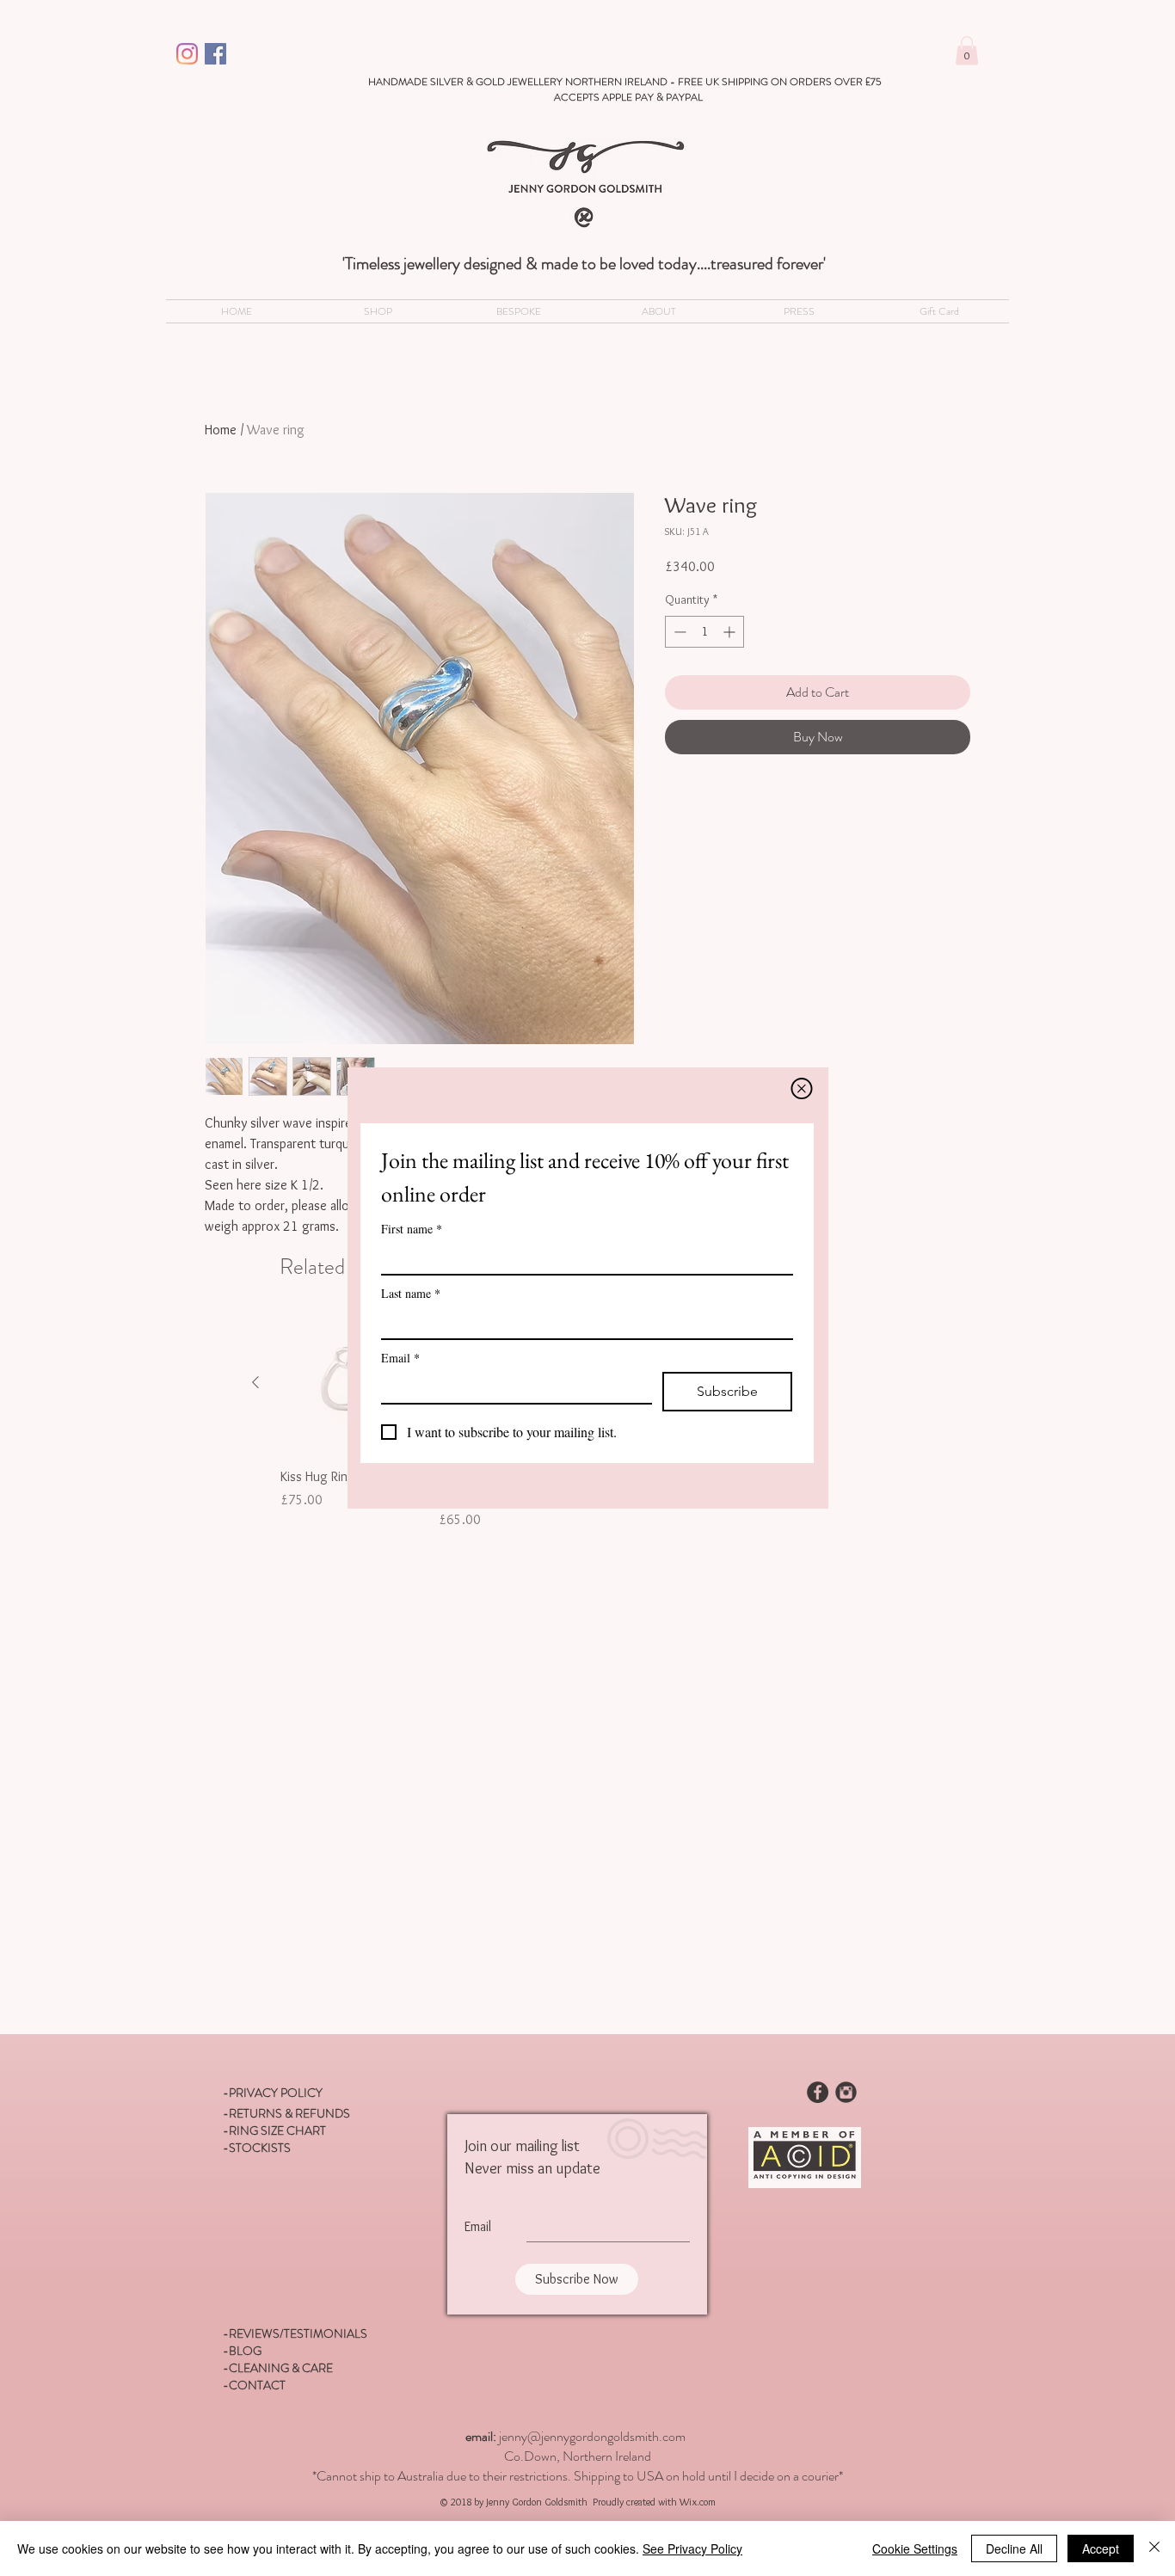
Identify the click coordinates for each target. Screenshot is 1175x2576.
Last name (411, 1293)
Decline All (1014, 2548)
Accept (1101, 2548)
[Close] (1154, 2548)
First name (412, 1229)
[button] (802, 1088)
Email (400, 1358)
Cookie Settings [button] (915, 2548)
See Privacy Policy (692, 2548)
